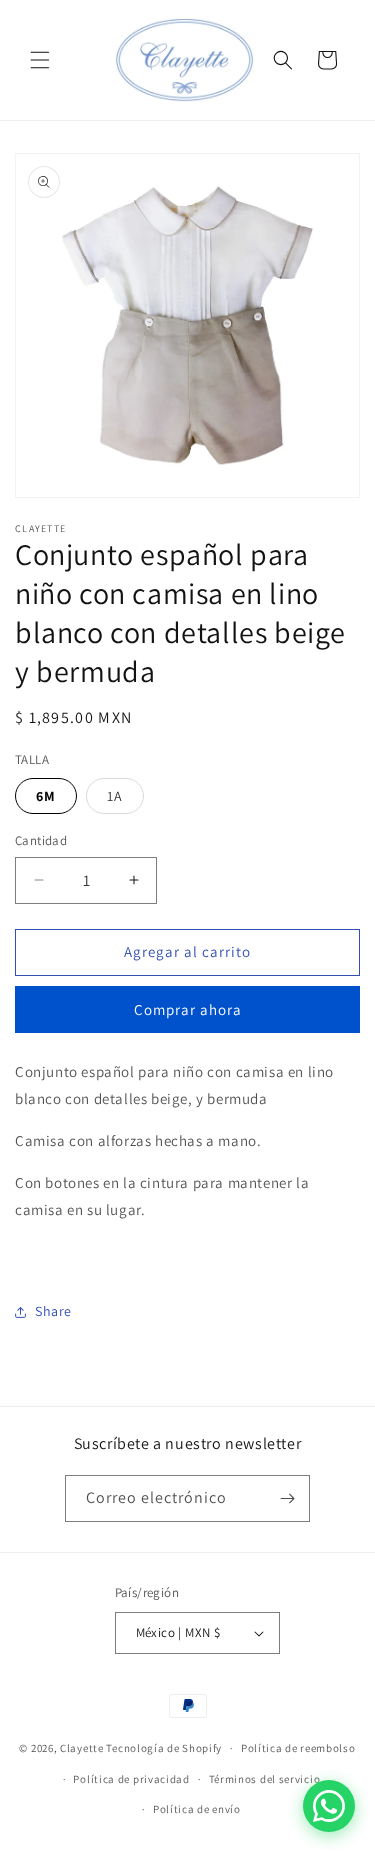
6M (46, 796)
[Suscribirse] (287, 1498)
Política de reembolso (298, 1748)
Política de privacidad (131, 1779)
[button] (40, 60)
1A (115, 796)
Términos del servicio (265, 1779)
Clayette (82, 1748)
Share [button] (53, 1311)
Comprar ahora (188, 1009)
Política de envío (197, 1809)
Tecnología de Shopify (164, 1748)
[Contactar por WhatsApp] (329, 1806)
